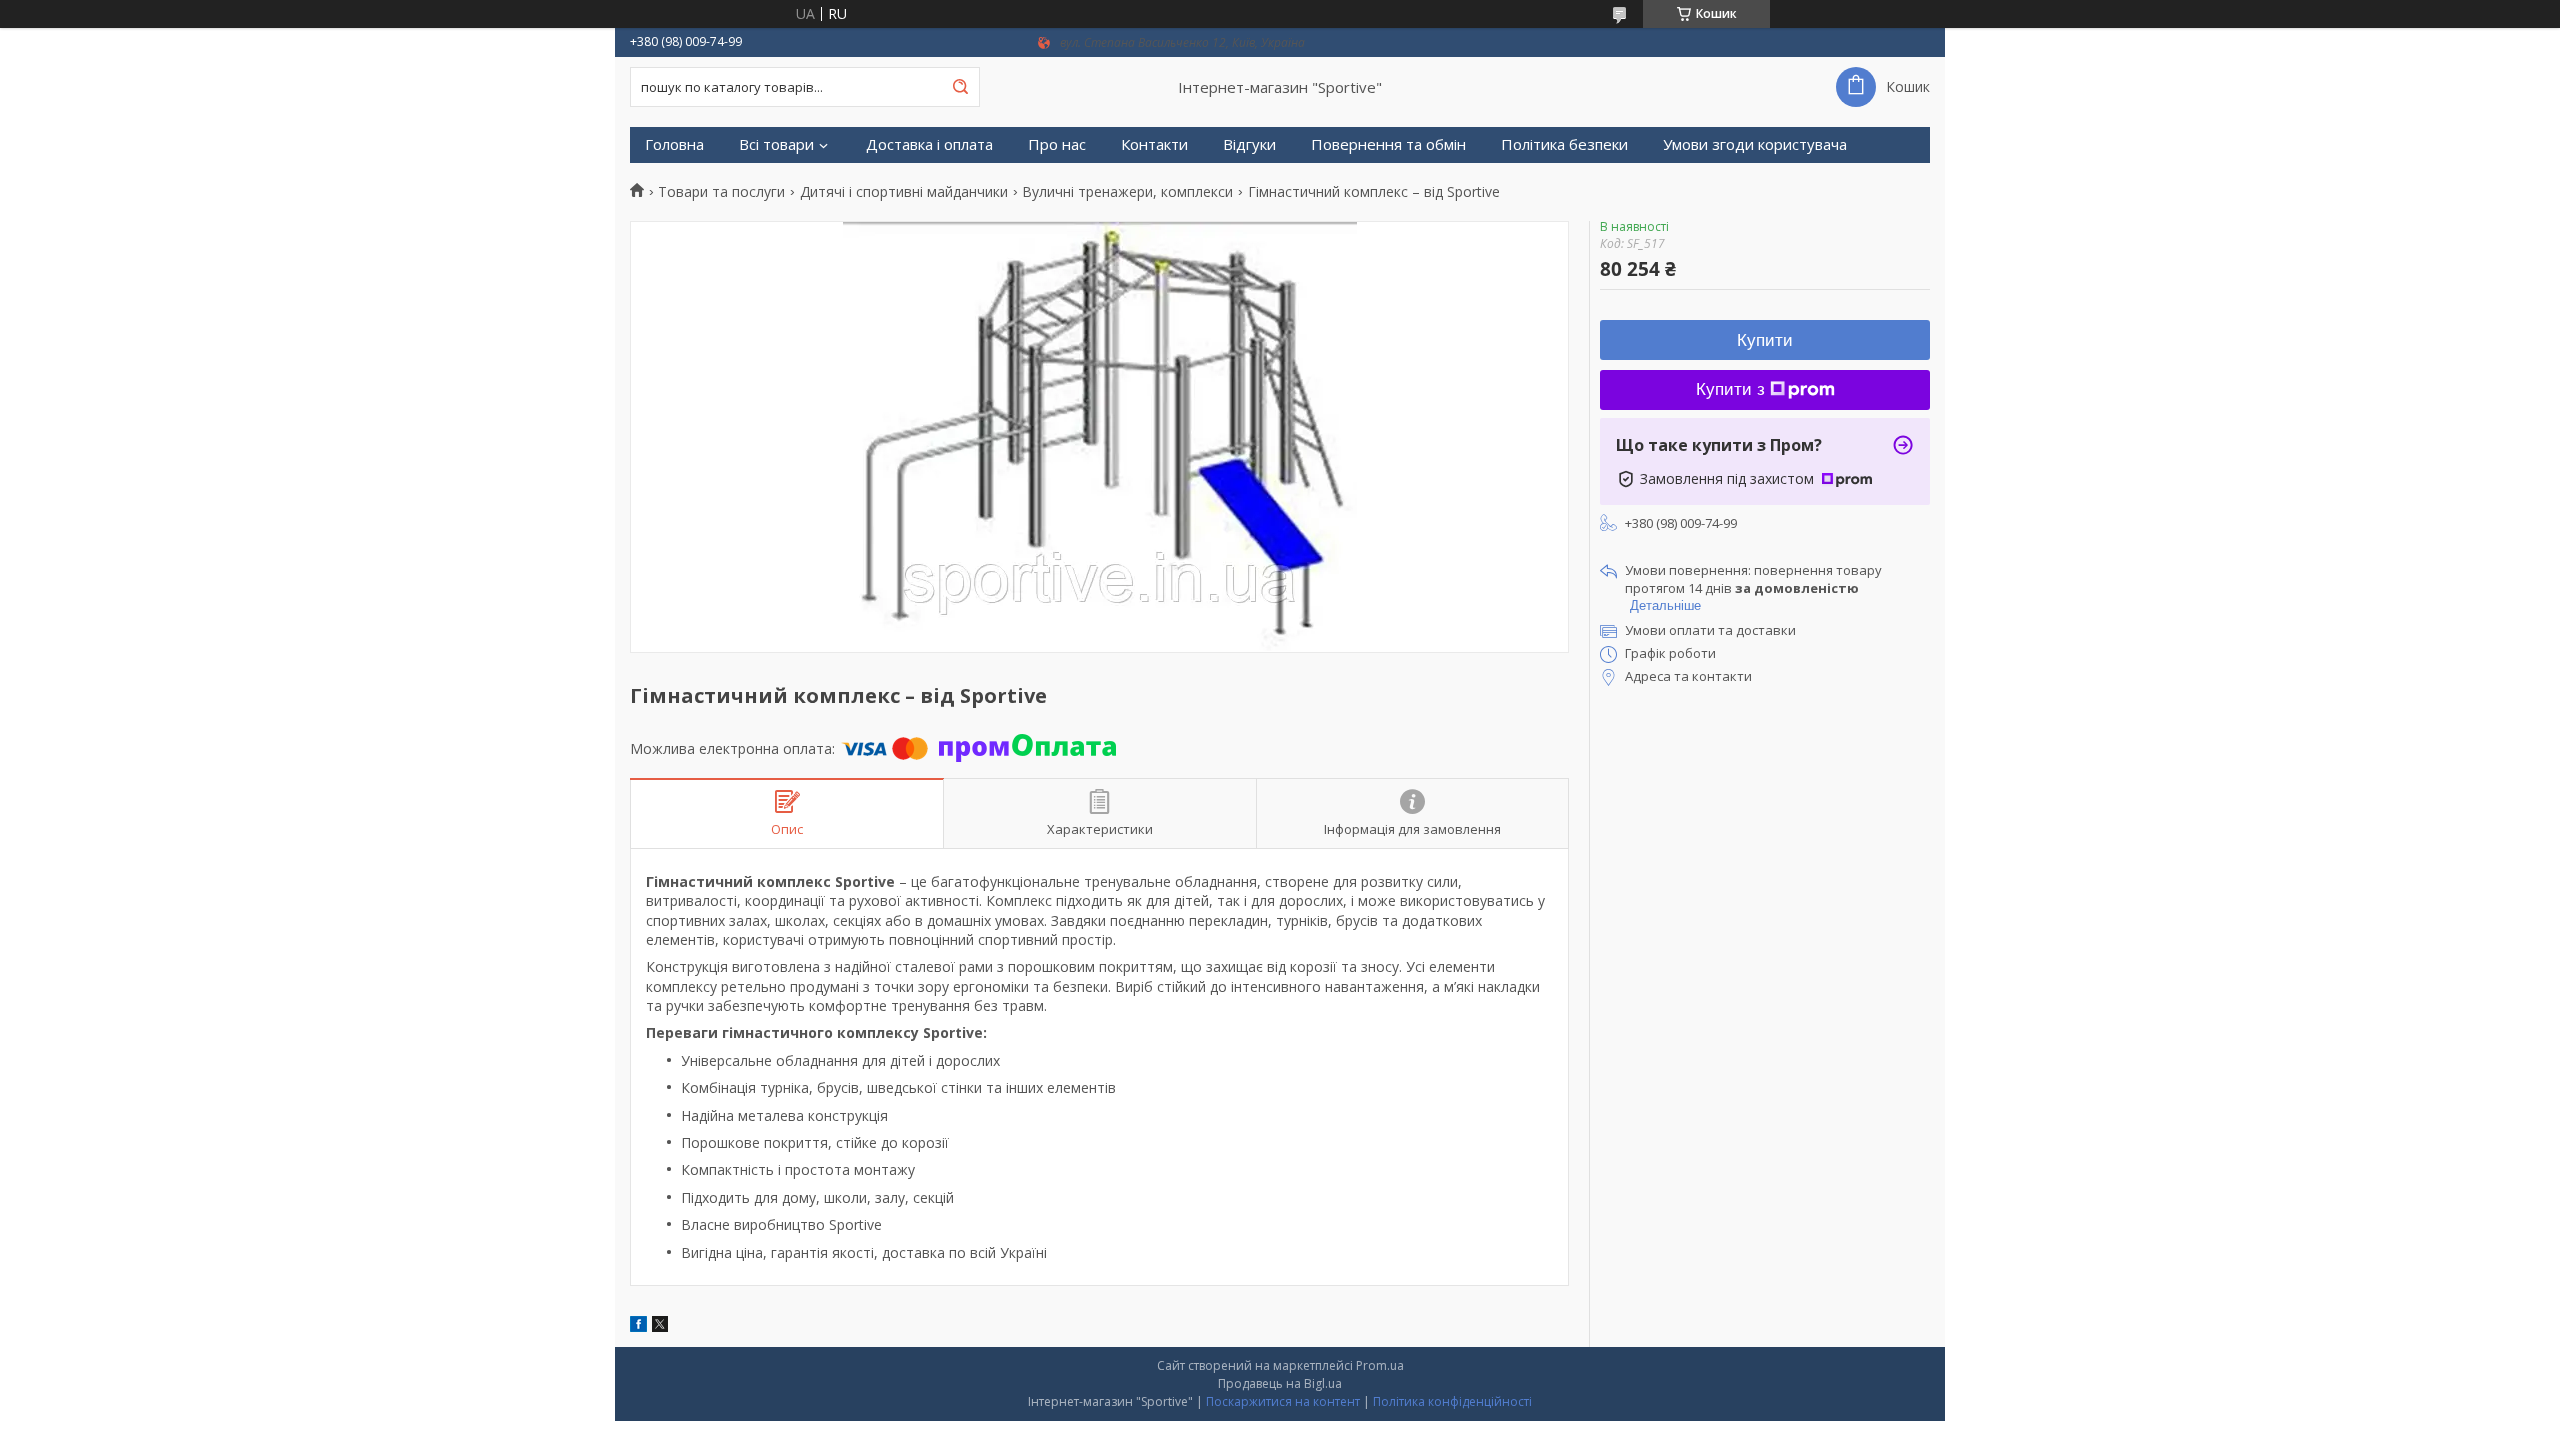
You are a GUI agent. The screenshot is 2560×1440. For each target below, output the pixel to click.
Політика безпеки (1564, 144)
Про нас (1057, 144)
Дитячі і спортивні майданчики (904, 192)
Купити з (1730, 389)
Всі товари (776, 144)
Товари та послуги (721, 192)
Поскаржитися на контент (1283, 1401)
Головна (674, 144)
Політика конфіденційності (1452, 1401)
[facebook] (638, 1326)
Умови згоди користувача (1755, 144)
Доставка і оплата (929, 144)
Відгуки (1249, 144)
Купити (1765, 340)
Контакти (1154, 144)
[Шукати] (960, 87)
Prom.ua (1380, 1365)
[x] (660, 1326)
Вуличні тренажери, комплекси (1127, 192)
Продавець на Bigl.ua (1280, 1383)
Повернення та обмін (1388, 144)
